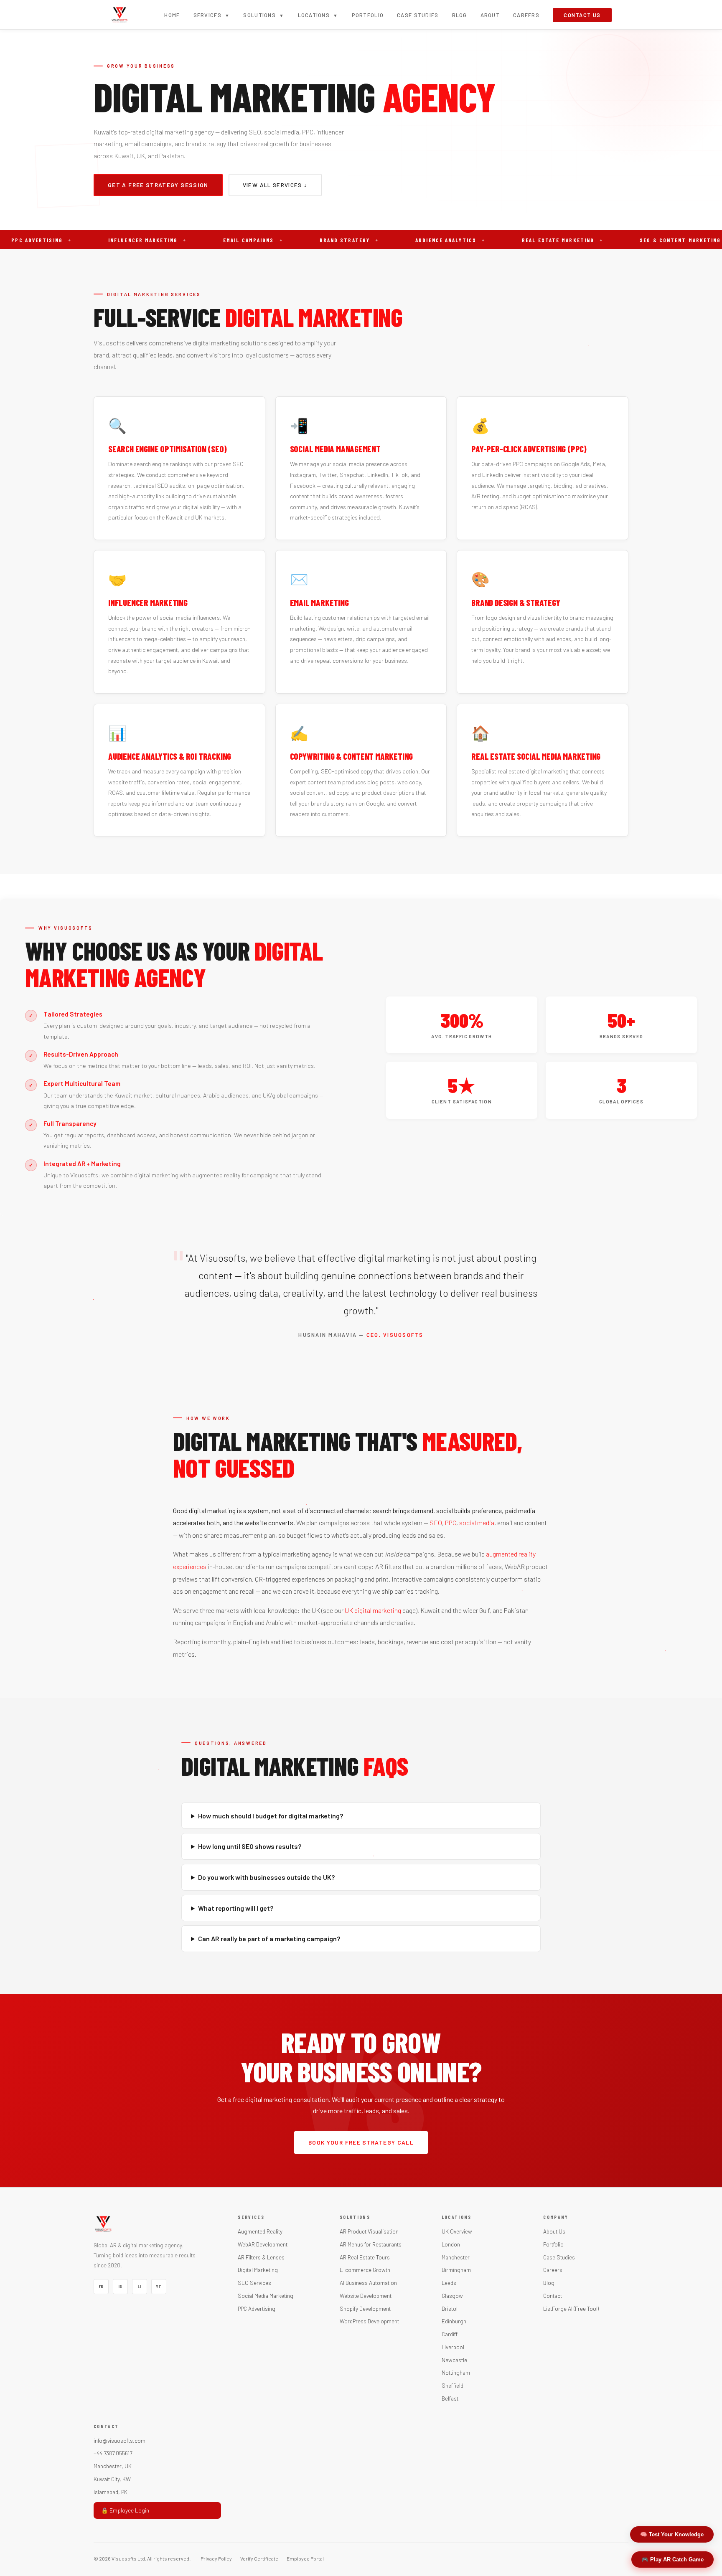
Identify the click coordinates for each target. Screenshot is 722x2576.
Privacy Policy (216, 2558)
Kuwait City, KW (112, 2479)
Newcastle (454, 2360)
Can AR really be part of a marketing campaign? (269, 1938)
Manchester (456, 2257)
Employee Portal (305, 2558)
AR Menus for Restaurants (371, 2244)
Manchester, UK (113, 2466)
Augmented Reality (260, 2231)
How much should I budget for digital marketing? (271, 1816)
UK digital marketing (373, 1610)
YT (159, 2287)
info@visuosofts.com (119, 2440)
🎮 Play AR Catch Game (672, 2560)
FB (101, 2287)
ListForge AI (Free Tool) (571, 2309)
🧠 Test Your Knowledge (672, 2534)
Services (212, 15)
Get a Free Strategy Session (158, 185)
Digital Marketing (258, 2270)
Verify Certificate (259, 2558)
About (490, 15)
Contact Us (582, 15)
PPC (451, 1523)
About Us (554, 2231)
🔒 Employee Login (125, 2510)
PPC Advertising (257, 2309)
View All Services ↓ (275, 185)
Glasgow (452, 2296)
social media (477, 1523)
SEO (436, 1523)
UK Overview (457, 2231)
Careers (526, 15)
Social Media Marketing (266, 2296)
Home (172, 15)
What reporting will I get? (236, 1908)
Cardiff (450, 2334)
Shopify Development (365, 2309)
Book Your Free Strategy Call (361, 2142)
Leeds (449, 2283)
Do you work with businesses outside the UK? (266, 1877)
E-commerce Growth (365, 2270)
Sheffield (453, 2385)
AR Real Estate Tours (365, 2257)
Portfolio (368, 15)
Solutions (264, 15)
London (451, 2244)
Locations (318, 15)
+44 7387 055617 (113, 2453)
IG (120, 2287)
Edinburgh (454, 2321)
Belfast (450, 2398)
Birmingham (456, 2270)
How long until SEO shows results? (250, 1846)
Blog (460, 15)
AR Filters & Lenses (261, 2257)
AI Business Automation (368, 2283)
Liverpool (453, 2347)
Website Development (366, 2296)
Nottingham (456, 2372)
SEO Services (254, 2283)
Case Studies (418, 15)
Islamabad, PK (111, 2492)
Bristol (450, 2309)
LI (139, 2287)
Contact (553, 2296)
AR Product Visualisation (369, 2231)
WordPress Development (369, 2321)
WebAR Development (263, 2244)
